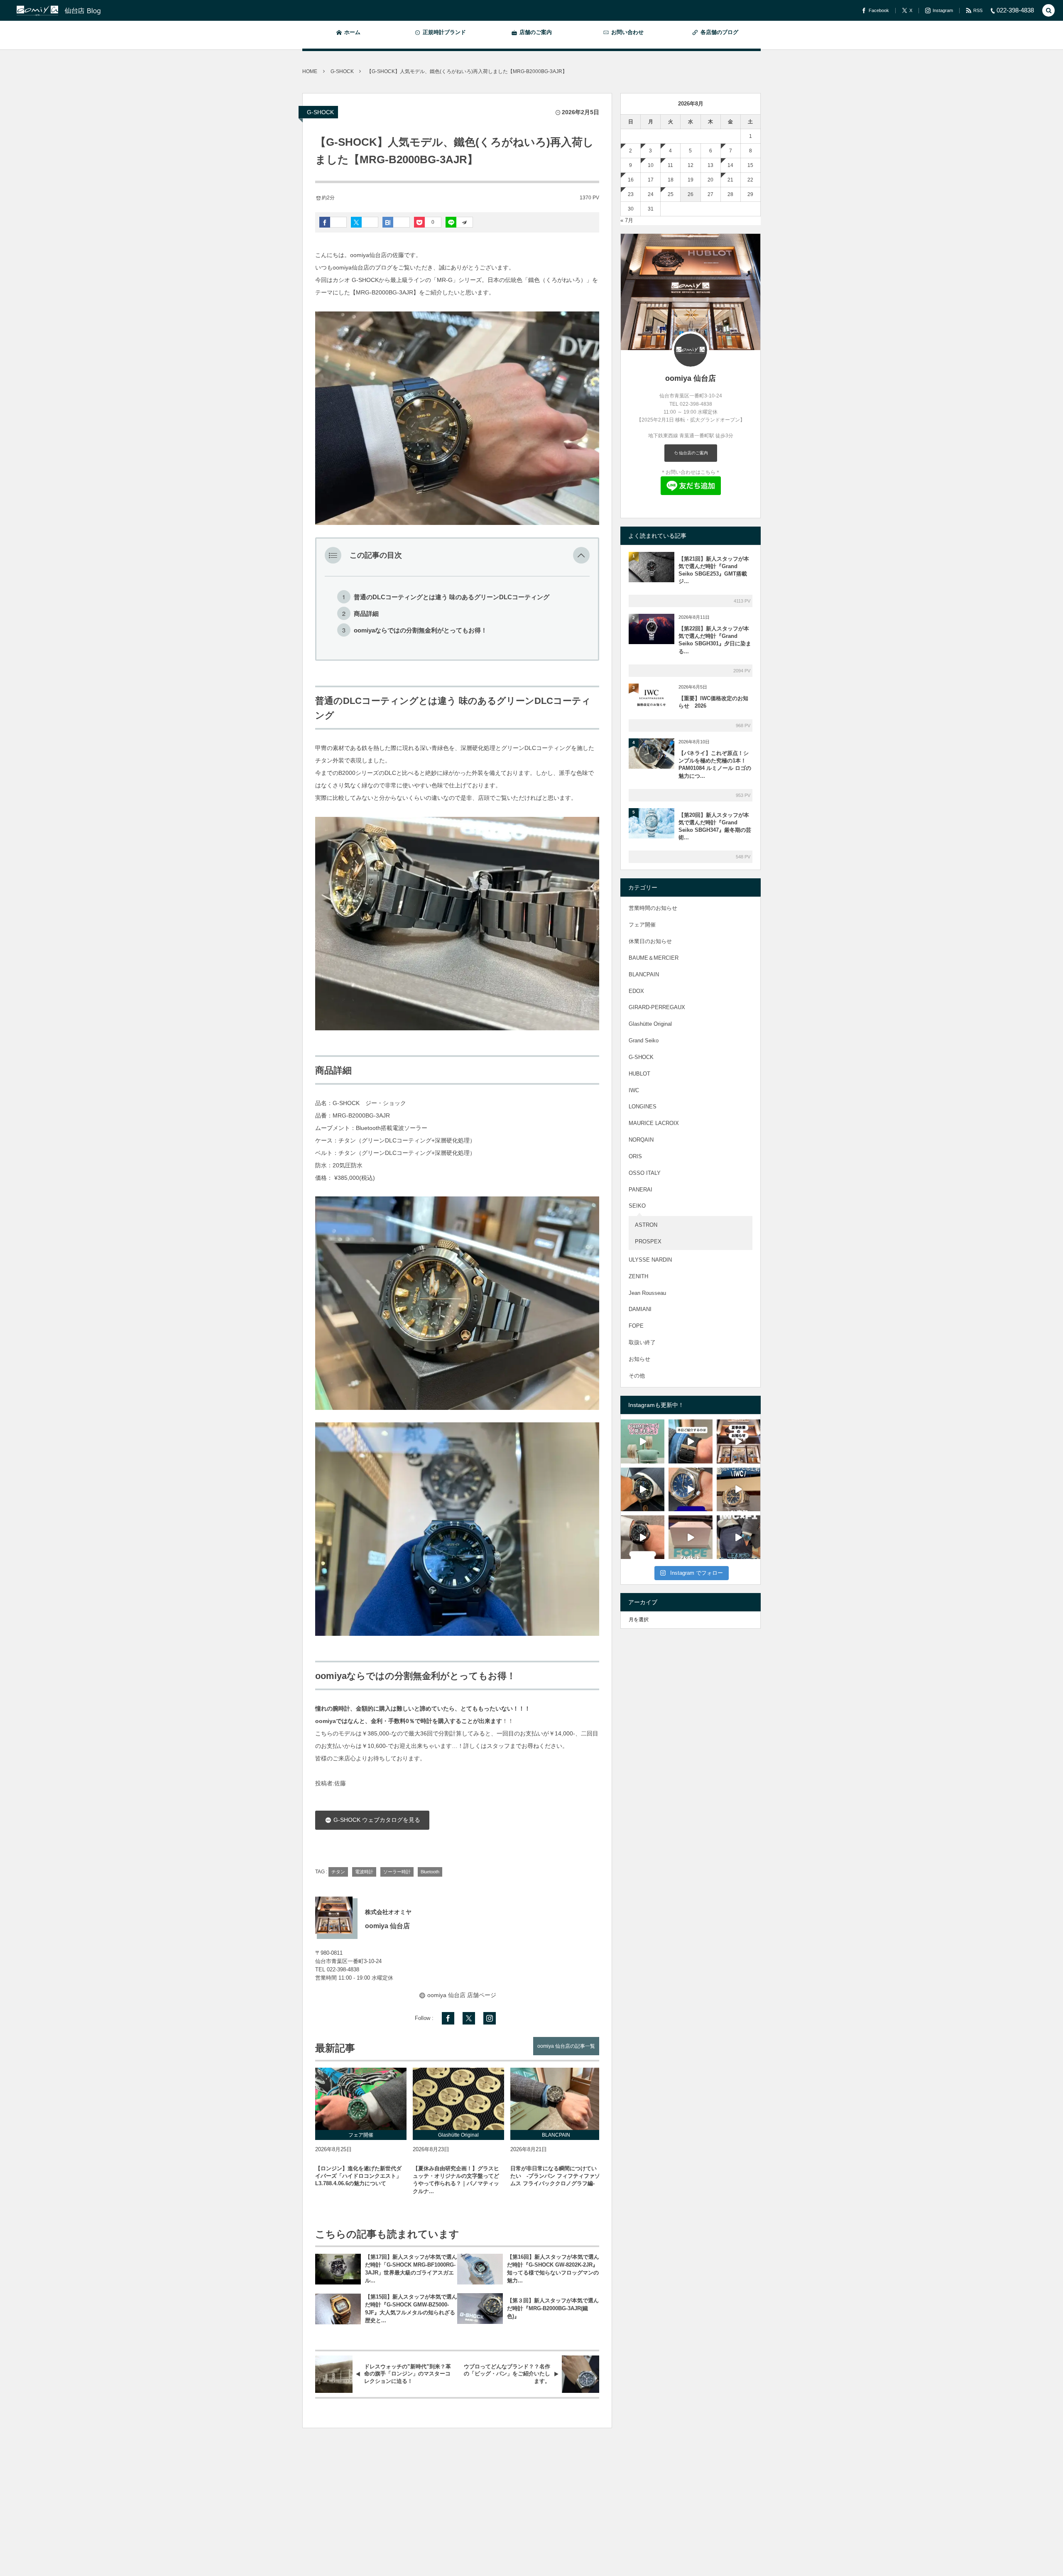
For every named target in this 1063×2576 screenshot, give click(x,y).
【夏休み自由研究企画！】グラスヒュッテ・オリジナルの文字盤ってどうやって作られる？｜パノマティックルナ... (456, 2180)
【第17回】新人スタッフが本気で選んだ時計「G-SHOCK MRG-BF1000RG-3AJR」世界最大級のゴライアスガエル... (411, 2269)
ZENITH (638, 1276)
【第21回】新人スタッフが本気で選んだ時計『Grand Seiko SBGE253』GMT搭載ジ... (714, 570)
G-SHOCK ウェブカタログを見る (376, 1820)
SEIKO (637, 1206)
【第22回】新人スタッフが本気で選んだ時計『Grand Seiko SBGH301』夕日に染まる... (715, 640)
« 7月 (627, 220)
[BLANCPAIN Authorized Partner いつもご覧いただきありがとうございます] (690, 1441)
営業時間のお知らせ (653, 908)
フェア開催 (642, 925)
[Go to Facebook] (448, 2018)
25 (671, 194)
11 (670, 165)
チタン (338, 1872)
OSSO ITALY (645, 1173)
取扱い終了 (642, 1342)
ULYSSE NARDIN (650, 1260)
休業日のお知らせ (650, 941)
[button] (581, 555)
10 (651, 165)
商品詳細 (366, 614)
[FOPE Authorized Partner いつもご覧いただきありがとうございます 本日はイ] (690, 1537)
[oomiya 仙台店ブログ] (74, 10)
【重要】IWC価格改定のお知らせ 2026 (713, 702)
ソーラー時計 (397, 1872)
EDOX (636, 991)
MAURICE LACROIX (654, 1123)
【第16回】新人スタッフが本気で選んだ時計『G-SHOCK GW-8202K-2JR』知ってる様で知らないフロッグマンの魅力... (553, 2269)
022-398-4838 (343, 1970)
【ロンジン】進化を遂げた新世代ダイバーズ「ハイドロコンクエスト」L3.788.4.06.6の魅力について (358, 2176)
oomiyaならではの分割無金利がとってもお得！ (420, 630)
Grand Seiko (644, 1040)
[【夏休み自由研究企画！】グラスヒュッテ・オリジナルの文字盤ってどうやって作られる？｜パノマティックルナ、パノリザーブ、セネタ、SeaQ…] (458, 2099)
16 (631, 180)
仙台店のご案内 (693, 453)
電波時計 (364, 1872)
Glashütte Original (650, 1024)
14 (730, 165)
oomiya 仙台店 (691, 378)
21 (730, 180)
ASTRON (646, 1225)
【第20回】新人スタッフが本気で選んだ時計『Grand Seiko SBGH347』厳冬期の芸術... (715, 826)
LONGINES (643, 1107)
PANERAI (640, 1190)
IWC (634, 1090)
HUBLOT (639, 1074)
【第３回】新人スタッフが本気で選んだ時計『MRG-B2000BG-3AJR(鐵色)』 (553, 2308)
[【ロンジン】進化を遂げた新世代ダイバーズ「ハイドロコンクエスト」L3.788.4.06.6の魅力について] (361, 2099)
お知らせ (639, 1359)
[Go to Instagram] (490, 2018)
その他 (637, 1376)
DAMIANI (640, 1309)
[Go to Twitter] (469, 2018)
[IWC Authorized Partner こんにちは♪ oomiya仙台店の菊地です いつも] (690, 1489)
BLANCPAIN (644, 974)
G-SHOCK (320, 112)
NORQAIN (641, 1140)
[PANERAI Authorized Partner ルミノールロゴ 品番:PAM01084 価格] (643, 1537)
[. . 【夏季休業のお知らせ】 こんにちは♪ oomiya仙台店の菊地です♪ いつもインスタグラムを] (738, 1441)
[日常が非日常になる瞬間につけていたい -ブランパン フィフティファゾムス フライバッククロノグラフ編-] (556, 2099)
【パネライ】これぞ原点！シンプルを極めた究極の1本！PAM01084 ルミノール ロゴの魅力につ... (715, 765)
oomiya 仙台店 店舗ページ (462, 1995)
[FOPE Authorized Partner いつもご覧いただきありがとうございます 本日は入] (643, 1441)
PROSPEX (648, 1241)
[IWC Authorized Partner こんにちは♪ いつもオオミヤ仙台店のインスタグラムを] (738, 1537)
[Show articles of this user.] (334, 1915)
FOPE (636, 1326)
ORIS (635, 1156)
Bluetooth (430, 1872)
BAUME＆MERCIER (654, 958)
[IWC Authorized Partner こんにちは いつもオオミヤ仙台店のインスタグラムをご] (738, 1489)
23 (631, 194)
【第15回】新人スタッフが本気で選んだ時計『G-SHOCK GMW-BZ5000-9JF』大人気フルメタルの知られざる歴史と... (411, 2309)
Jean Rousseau (647, 1293)
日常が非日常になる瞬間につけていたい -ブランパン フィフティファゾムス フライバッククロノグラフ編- (555, 2176)
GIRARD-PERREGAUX (657, 1007)
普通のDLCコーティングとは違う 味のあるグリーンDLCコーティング (452, 597)
